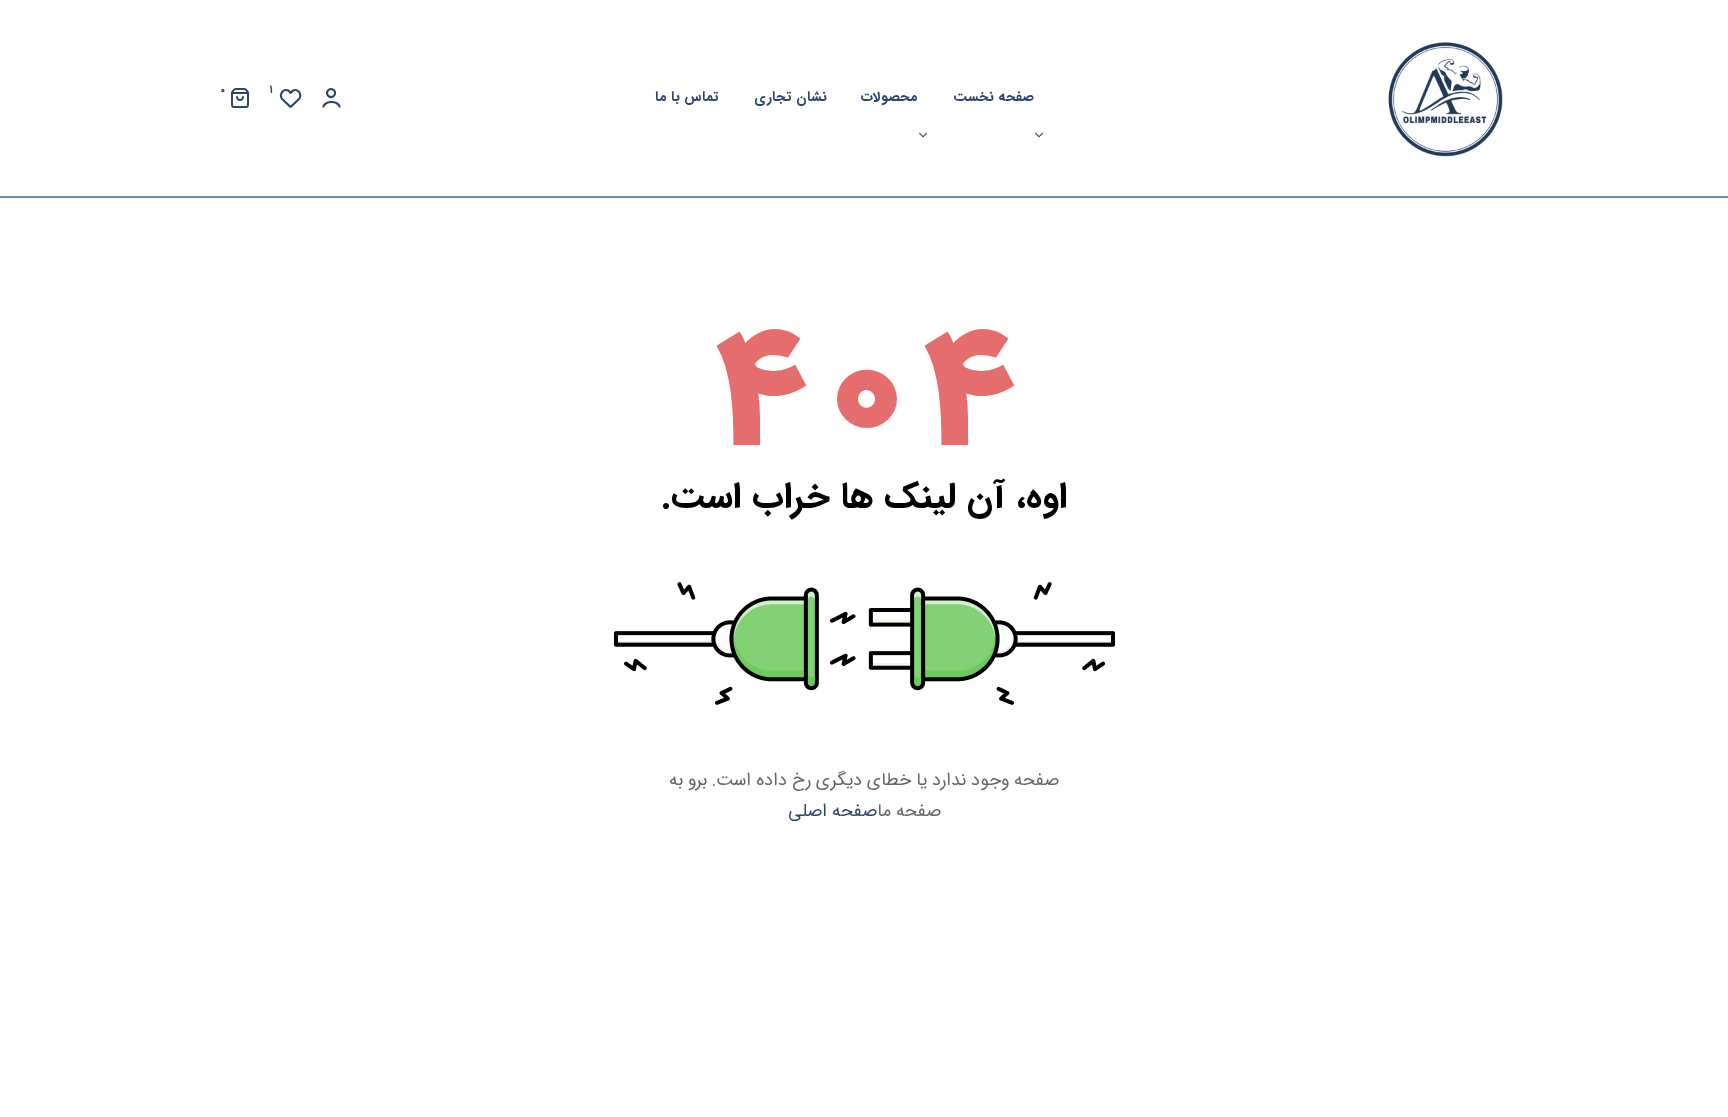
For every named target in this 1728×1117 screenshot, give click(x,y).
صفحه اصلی (832, 811)
